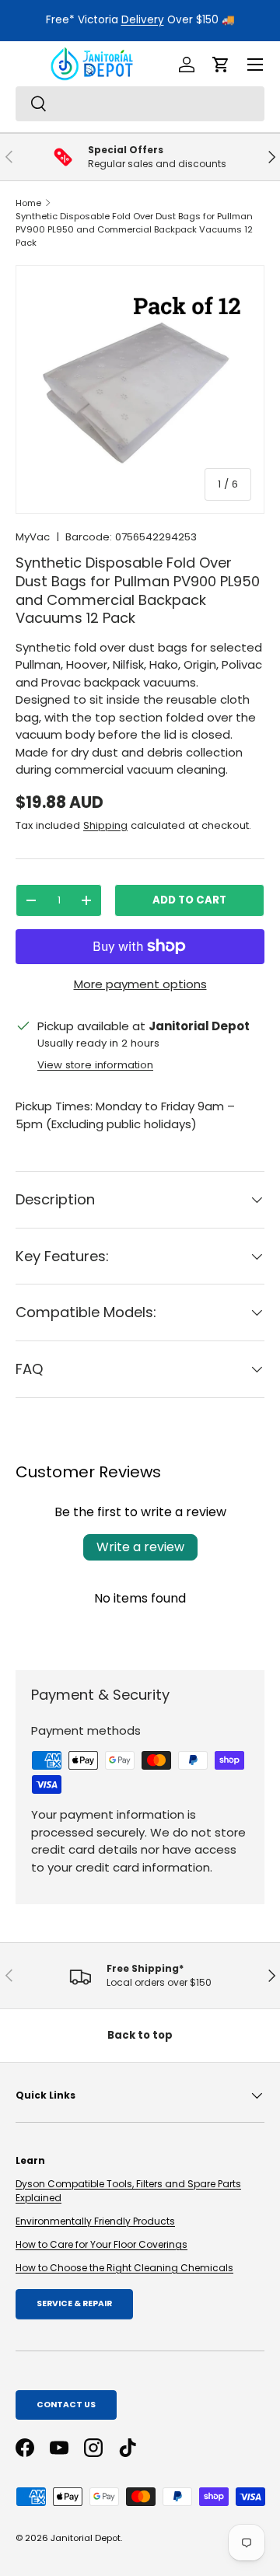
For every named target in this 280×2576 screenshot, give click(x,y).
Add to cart (189, 900)
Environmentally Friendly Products (95, 2221)
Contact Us (66, 2405)
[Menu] (255, 65)
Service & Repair (74, 2303)
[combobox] (140, 104)
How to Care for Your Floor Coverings (101, 2244)
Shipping (105, 825)
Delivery (143, 20)
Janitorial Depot (86, 2538)
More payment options (140, 984)
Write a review (140, 1547)
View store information (95, 1065)
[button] (221, 65)
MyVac (33, 537)
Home (28, 203)
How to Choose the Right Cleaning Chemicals (124, 2268)
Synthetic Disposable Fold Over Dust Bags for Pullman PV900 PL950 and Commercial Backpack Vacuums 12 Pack (134, 229)
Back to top (140, 2035)
